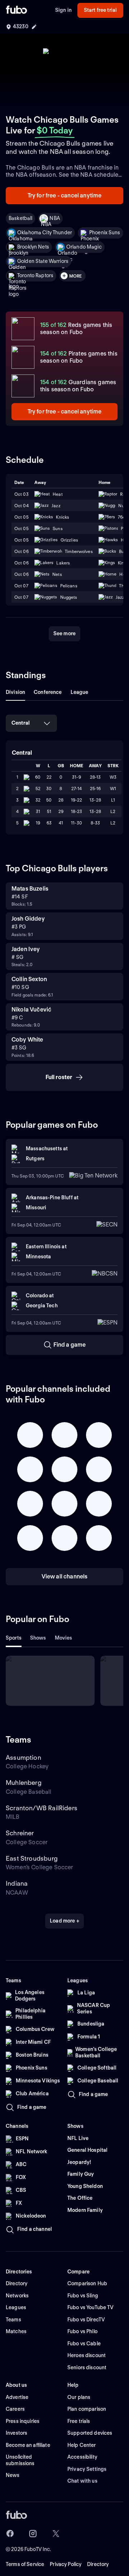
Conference (48, 692)
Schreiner (20, 1833)
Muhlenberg (24, 1782)
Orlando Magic (84, 247)
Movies (64, 1638)
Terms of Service (25, 2564)
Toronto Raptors (35, 275)
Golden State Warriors (43, 261)
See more (64, 633)
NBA (54, 218)
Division (15, 692)
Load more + (64, 1921)
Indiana (17, 1883)
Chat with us (82, 2481)
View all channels (65, 1576)
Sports (14, 1638)
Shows (38, 1638)
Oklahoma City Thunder (45, 232)
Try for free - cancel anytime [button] (65, 195)
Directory (98, 2564)
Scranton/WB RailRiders (42, 1808)
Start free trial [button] (100, 10)
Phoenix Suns (105, 232)
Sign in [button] (63, 10)
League (80, 692)
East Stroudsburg (32, 1858)
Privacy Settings (87, 2469)
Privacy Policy (66, 2564)
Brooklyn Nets (33, 247)
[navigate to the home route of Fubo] (16, 10)
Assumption (23, 1757)
